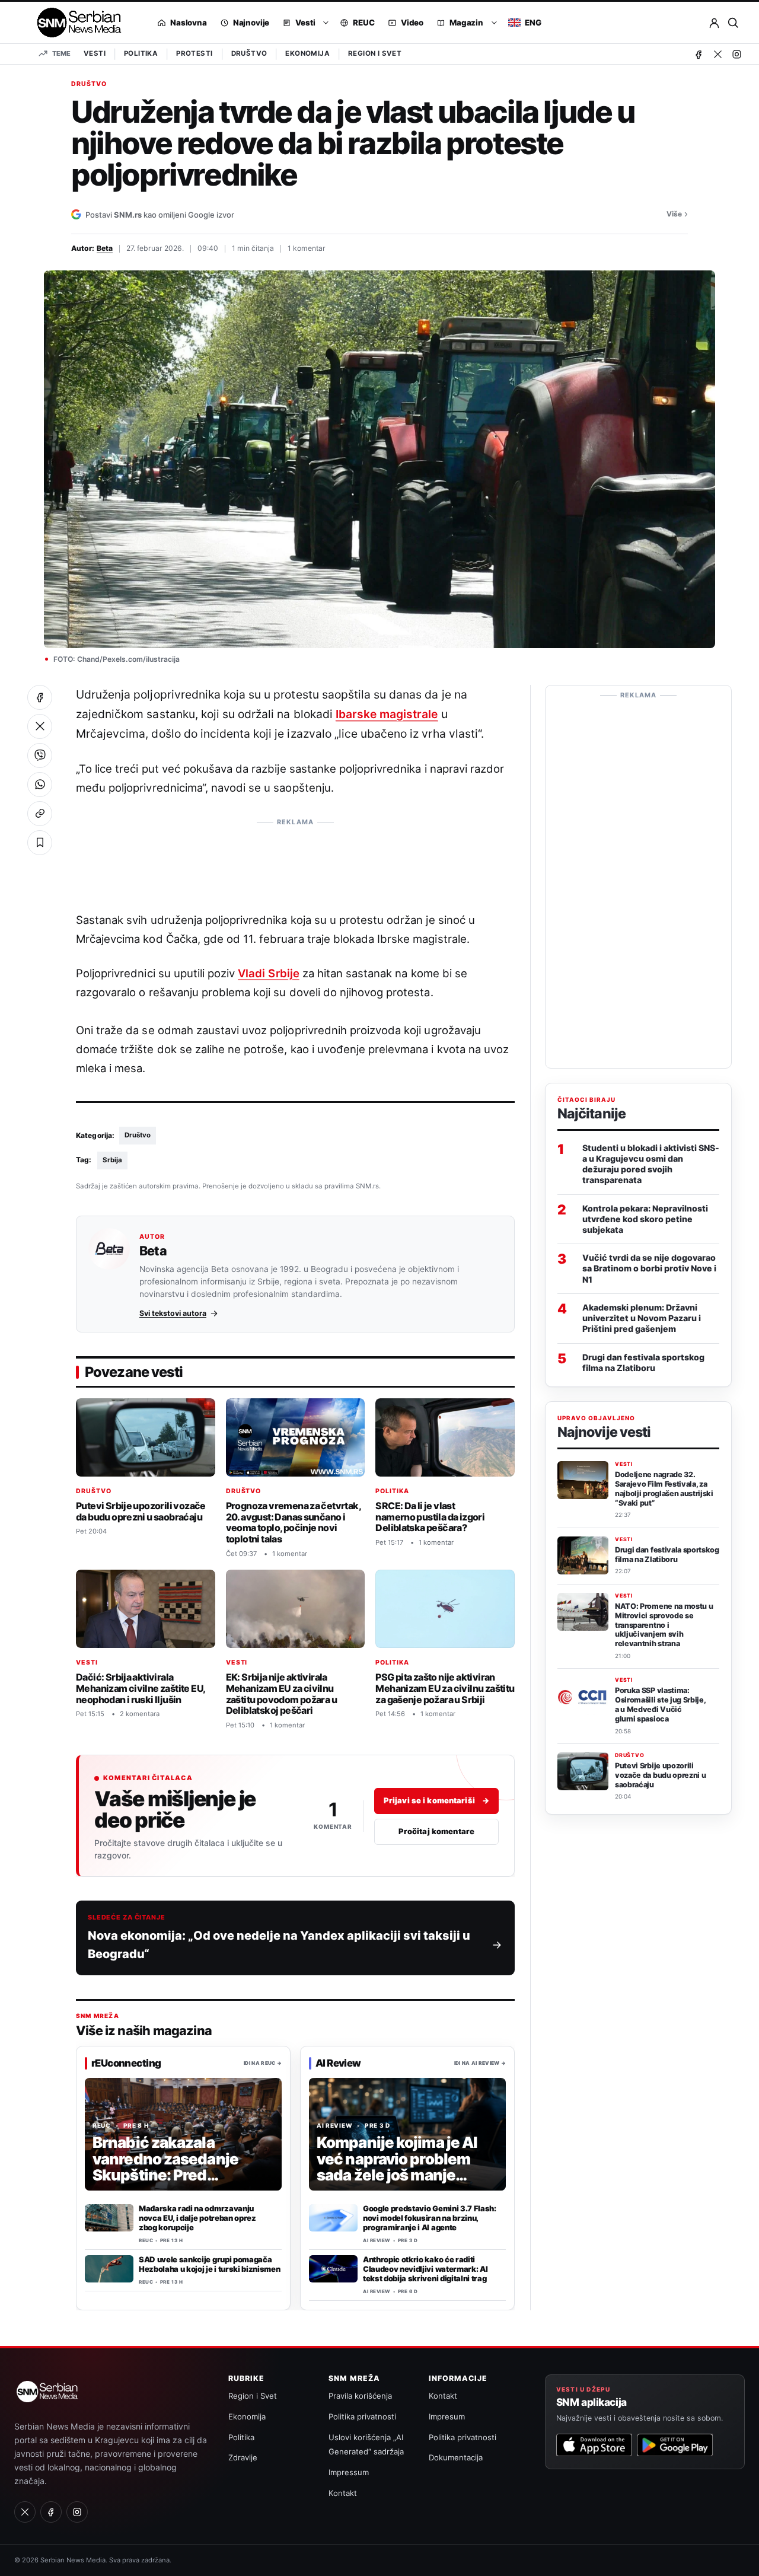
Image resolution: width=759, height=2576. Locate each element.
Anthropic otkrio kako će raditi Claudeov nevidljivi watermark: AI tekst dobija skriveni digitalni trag (425, 2269)
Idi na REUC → (263, 2062)
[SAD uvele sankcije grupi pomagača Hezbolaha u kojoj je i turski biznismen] (109, 2269)
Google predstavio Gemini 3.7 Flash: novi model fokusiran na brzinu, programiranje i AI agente (430, 2218)
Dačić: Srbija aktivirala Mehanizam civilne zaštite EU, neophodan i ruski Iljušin (141, 1689)
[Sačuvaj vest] (40, 843)
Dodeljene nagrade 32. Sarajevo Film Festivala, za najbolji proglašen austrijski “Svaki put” (664, 1488)
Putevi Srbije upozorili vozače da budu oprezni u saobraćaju (141, 1511)
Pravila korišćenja (360, 2396)
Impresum (447, 2416)
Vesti (95, 53)
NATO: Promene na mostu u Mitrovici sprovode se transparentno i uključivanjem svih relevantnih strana (664, 1625)
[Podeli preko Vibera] (40, 755)
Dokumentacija (456, 2457)
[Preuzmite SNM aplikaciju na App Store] (594, 2445)
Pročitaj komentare (436, 1831)
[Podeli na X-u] (40, 726)
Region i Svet (375, 53)
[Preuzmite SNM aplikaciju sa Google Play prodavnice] (675, 2445)
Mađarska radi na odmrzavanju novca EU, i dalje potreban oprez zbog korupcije (197, 2218)
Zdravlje (243, 2457)
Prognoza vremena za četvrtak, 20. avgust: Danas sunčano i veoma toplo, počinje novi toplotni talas (294, 1522)
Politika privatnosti (362, 2416)
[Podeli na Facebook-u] (40, 697)
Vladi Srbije (268, 973)
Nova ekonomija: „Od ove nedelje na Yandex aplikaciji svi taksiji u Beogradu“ (279, 1945)
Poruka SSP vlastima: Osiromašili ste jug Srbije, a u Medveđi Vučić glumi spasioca (660, 1704)
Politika (141, 53)
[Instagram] (736, 54)
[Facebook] (699, 54)
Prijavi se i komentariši (436, 1800)
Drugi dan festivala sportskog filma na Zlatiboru (643, 1362)
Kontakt (343, 2493)
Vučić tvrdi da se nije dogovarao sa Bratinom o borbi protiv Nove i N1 (649, 1268)
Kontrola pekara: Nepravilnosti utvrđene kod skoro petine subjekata (645, 1219)
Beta (105, 248)
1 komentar (307, 248)
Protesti (194, 53)
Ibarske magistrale (387, 714)
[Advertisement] (295, 859)
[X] (717, 54)
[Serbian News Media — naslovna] (75, 23)
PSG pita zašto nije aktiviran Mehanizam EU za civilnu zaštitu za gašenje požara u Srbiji (445, 1689)
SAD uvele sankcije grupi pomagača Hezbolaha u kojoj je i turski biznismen (209, 2264)
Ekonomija (307, 53)
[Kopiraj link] (40, 814)
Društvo (249, 53)
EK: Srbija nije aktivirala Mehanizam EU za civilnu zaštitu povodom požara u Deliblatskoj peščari (281, 1694)
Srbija (112, 1160)
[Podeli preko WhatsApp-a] (40, 785)
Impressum (349, 2472)
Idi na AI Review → (480, 2062)
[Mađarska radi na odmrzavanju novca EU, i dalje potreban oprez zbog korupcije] (109, 2218)
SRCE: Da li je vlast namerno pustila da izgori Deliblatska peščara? (430, 1517)
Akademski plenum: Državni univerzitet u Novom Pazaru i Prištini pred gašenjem (642, 1318)
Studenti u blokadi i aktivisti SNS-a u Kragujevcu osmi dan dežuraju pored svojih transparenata (651, 1164)
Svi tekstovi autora (173, 1313)
